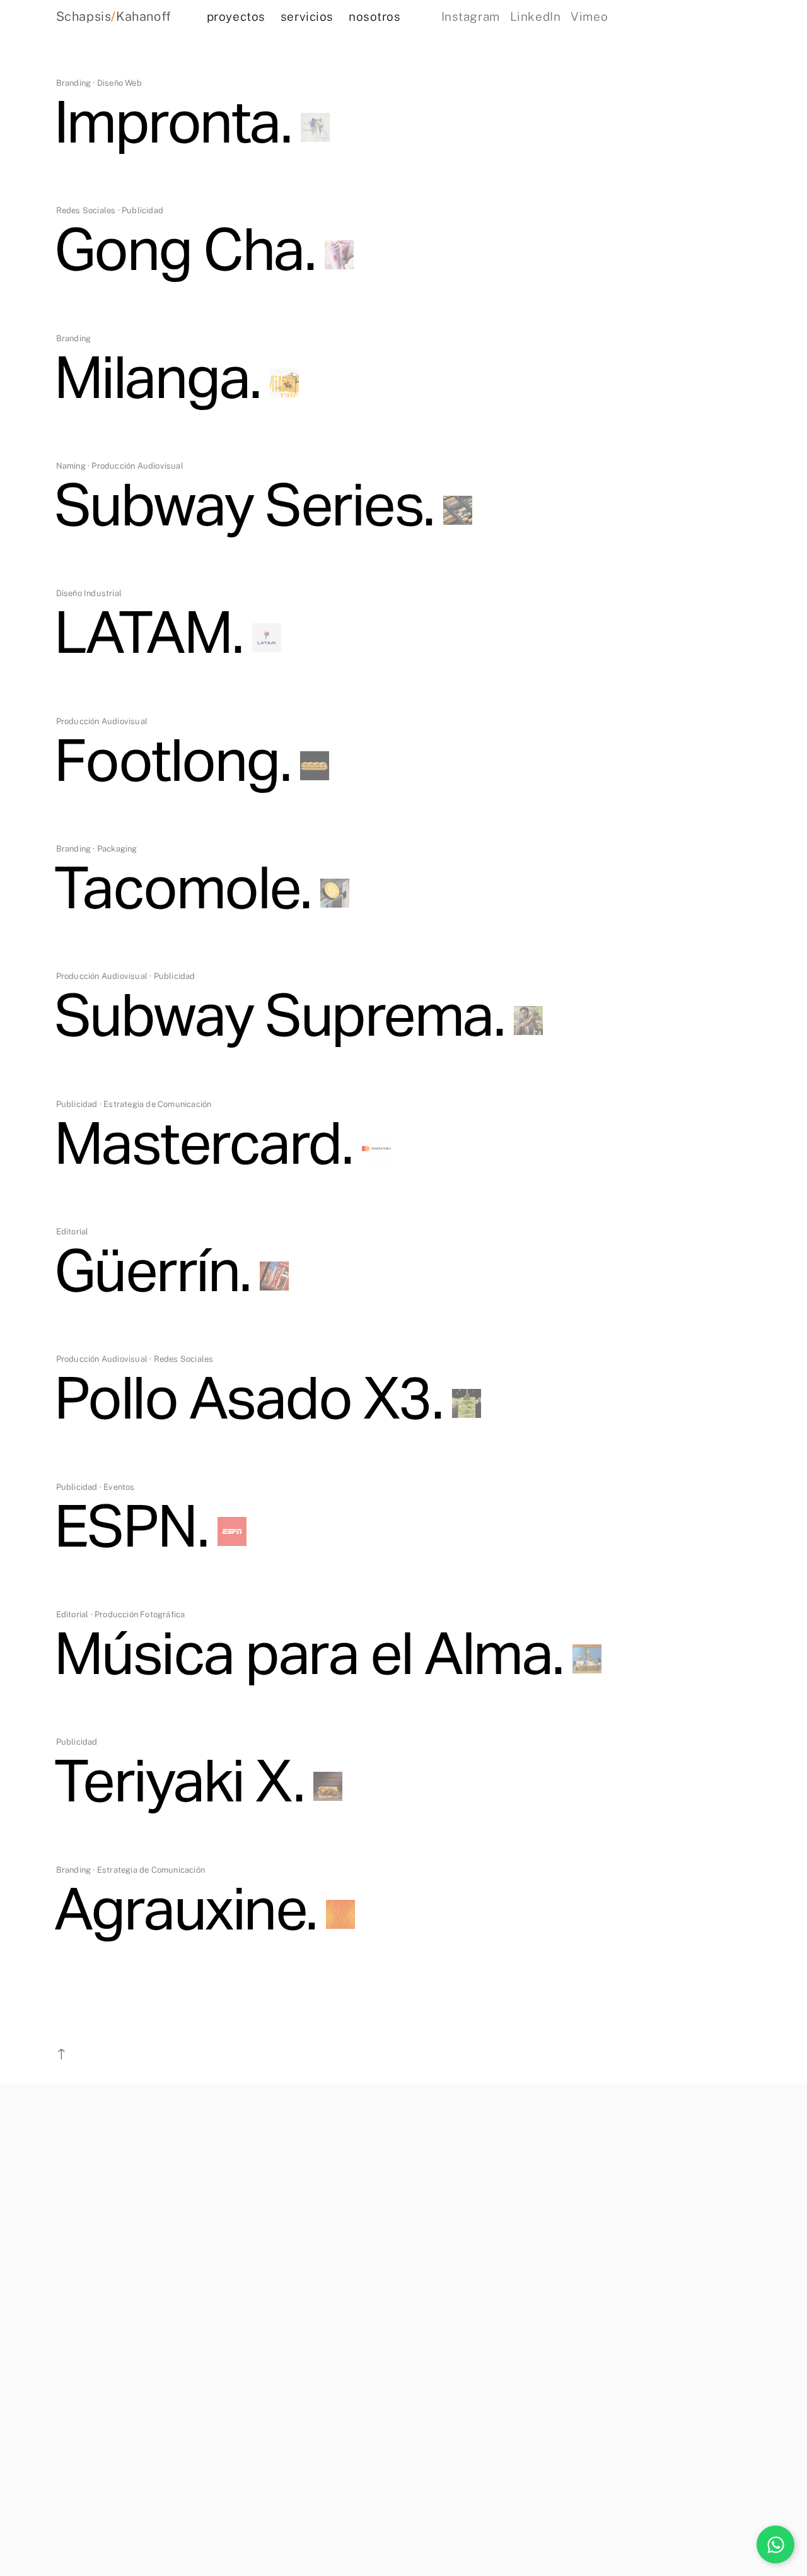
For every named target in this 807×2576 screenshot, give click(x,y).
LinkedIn (536, 16)
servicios (307, 16)
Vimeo (589, 16)
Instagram (471, 16)
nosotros (375, 16)
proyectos (236, 16)
